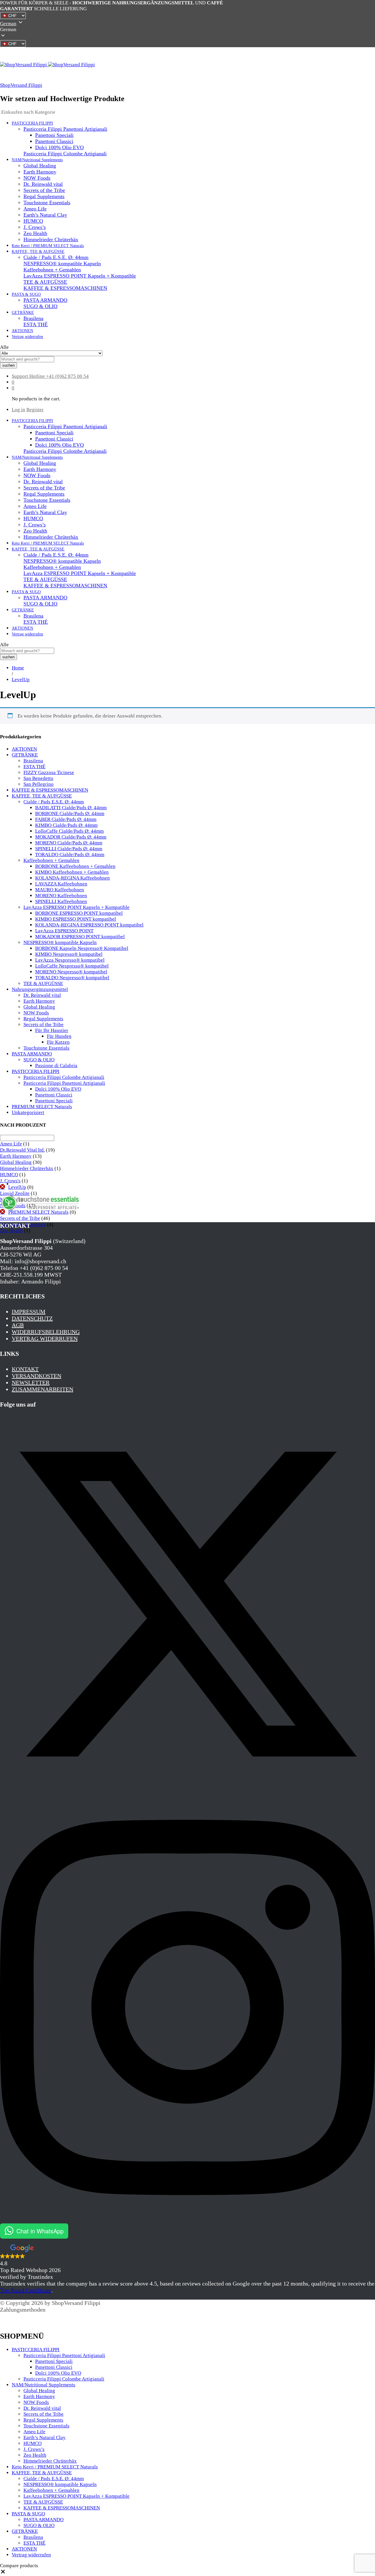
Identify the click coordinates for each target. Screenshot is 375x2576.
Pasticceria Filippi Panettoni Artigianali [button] (65, 129)
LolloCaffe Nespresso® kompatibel (72, 966)
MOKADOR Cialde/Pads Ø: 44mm (71, 837)
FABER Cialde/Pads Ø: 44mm (66, 819)
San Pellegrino (39, 784)
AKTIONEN (22, 331)
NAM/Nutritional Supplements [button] (37, 160)
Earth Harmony (40, 172)
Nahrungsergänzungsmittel (40, 989)
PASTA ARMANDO (45, 300)
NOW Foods (37, 178)
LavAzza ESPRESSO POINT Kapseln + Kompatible (80, 276)
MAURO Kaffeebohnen (60, 890)
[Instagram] (187, 2220)
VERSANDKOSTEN (36, 1376)
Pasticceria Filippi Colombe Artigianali (65, 154)
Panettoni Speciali (54, 135)
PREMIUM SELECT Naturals (42, 1107)
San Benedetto (38, 778)
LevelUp (17, 1187)
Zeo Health (35, 233)
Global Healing (40, 166)
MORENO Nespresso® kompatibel (71, 972)
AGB (18, 1325)
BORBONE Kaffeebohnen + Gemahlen (75, 866)
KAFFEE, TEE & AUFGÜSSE (42, 796)
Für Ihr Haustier (52, 1030)
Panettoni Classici (54, 141)
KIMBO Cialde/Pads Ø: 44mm (66, 825)
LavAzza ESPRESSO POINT (64, 931)
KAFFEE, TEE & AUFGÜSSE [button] (38, 252)
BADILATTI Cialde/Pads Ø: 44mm (71, 808)
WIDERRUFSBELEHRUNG (46, 1332)
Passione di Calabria (56, 1066)
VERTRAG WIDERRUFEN (45, 1339)
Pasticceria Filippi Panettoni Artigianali (64, 1083)
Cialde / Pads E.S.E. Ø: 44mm (56, 257)
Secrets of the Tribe (44, 190)
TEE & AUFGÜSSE (45, 282)
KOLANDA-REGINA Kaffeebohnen (73, 878)
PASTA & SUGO (28, 2514)
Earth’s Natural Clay (45, 215)
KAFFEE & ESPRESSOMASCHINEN (65, 288)
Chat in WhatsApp (40, 2231)
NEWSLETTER (31, 1383)
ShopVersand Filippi (21, 85)
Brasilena (33, 318)
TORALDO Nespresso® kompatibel (72, 978)
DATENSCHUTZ (32, 1318)
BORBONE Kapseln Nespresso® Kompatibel (82, 948)
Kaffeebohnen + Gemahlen (52, 270)
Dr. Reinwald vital (43, 184)
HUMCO (33, 221)
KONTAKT (25, 1369)
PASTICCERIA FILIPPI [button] (32, 123)
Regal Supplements (44, 196)
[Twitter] (187, 1790)
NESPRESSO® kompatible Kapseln (62, 263)
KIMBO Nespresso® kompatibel (69, 954)
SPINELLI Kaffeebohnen (61, 901)
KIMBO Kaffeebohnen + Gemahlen (72, 872)
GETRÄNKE (25, 755)
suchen (8, 365)
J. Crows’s (35, 227)
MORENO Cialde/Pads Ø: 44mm (69, 843)
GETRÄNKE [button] (23, 313)
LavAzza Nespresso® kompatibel (70, 960)
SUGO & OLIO (40, 306)
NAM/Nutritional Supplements (44, 2385)
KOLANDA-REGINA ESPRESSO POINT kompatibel (89, 925)
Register (35, 410)
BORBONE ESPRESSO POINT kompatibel (79, 913)
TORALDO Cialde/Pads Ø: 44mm (70, 855)
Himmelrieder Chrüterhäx (51, 239)
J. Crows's (10, 1181)
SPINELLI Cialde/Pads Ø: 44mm (69, 849)
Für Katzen (58, 1042)
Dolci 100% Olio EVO (59, 147)
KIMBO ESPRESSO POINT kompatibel (76, 919)
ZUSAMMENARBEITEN (42, 1389)
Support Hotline (28, 376)
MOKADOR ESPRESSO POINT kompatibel (80, 937)
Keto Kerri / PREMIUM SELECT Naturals (48, 246)
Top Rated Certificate (26, 2290)
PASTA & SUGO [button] (26, 294)
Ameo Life (35, 209)
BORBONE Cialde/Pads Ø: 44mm (70, 813)
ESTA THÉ (36, 324)
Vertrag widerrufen (27, 337)
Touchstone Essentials (47, 203)
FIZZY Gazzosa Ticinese (49, 772)
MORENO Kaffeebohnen (61, 896)
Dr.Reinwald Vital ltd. (22, 1150)
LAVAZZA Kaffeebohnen (61, 884)
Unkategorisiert (28, 1112)
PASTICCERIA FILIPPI (36, 1071)
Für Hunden (59, 1036)
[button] (187, 30)
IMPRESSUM (29, 1312)
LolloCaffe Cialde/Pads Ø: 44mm (69, 831)
